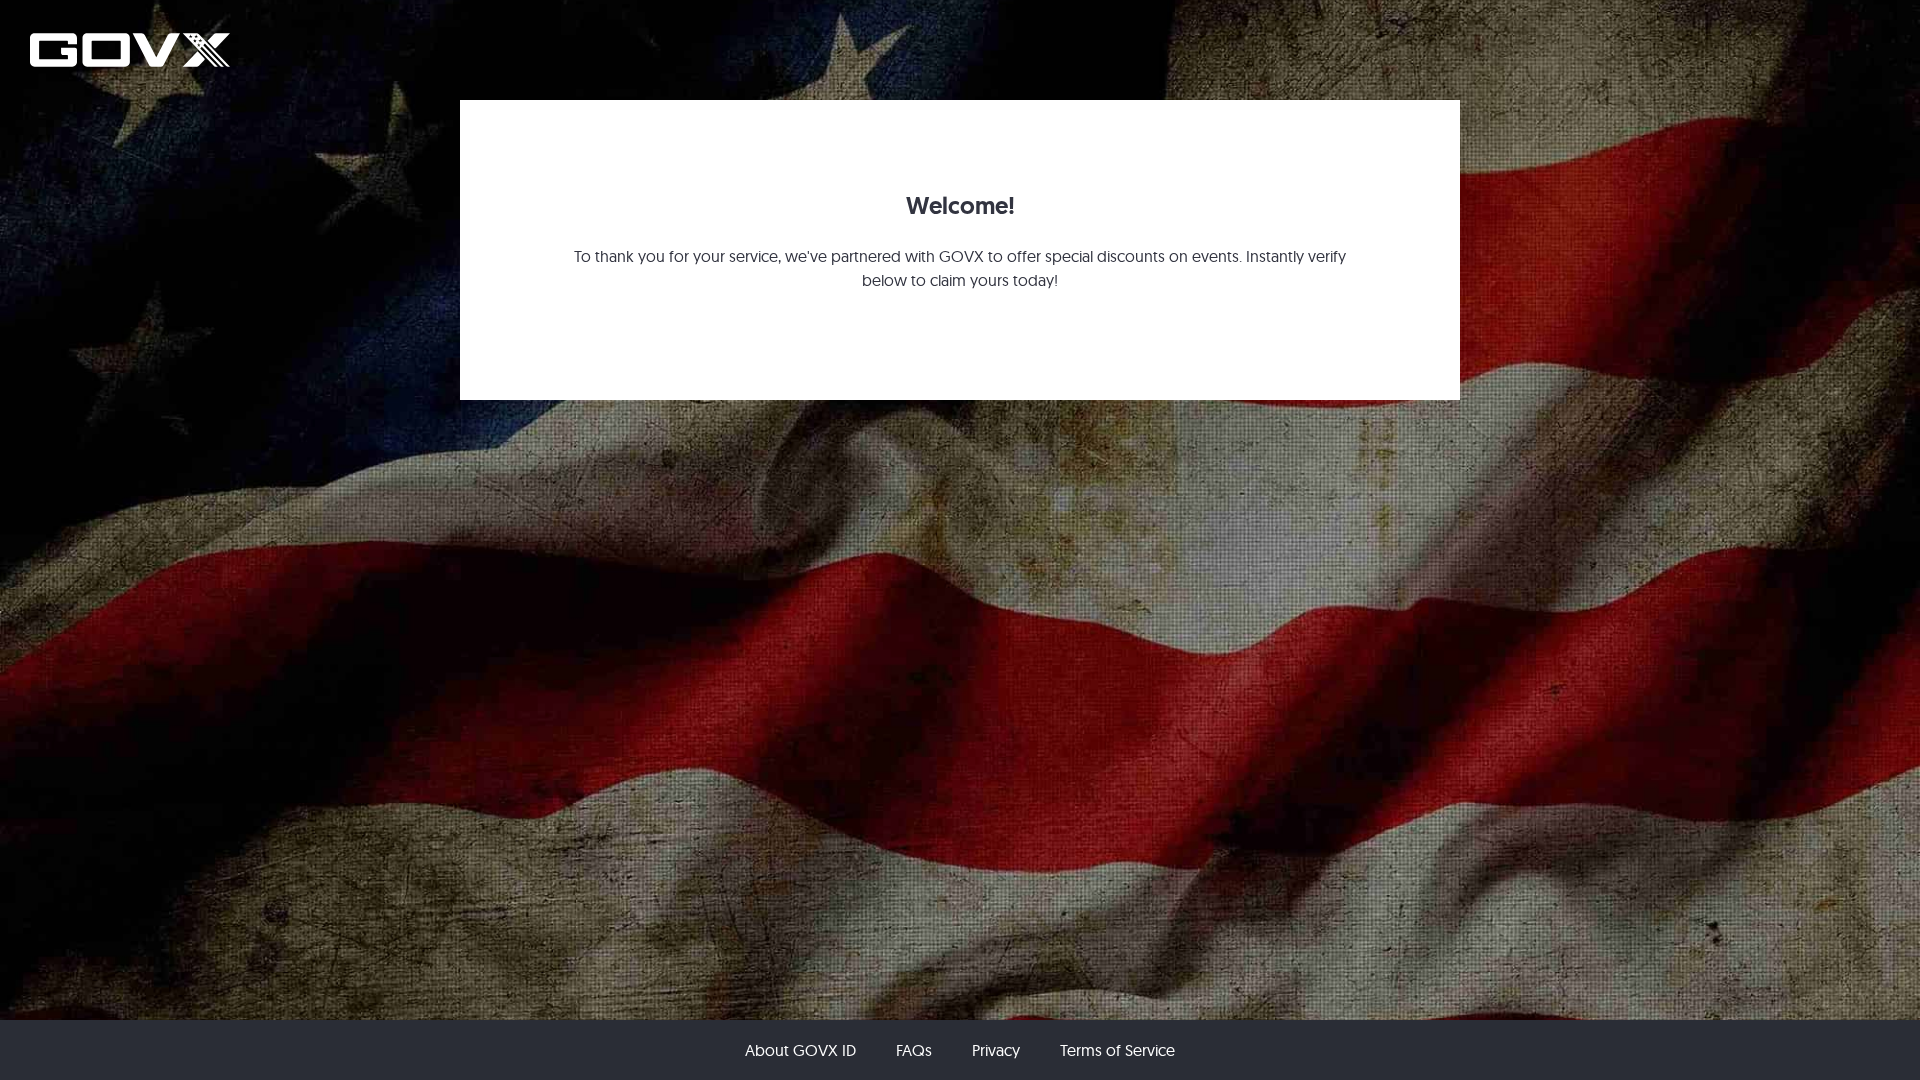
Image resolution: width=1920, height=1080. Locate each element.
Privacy (996, 1050)
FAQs (914, 1050)
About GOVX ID (800, 1050)
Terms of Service (1117, 1050)
